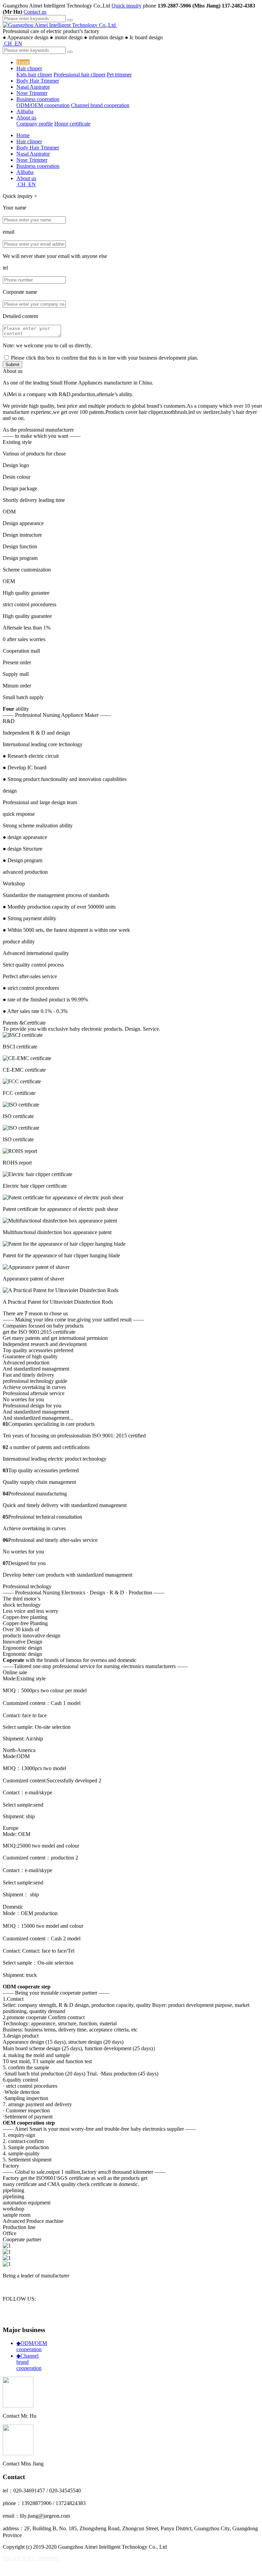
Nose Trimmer (32, 93)
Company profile (35, 124)
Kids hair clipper (34, 75)
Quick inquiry (127, 6)
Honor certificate (72, 124)
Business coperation (38, 99)
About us (26, 118)
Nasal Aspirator (33, 87)
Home (23, 62)
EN (18, 44)
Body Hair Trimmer (38, 81)
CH (8, 44)
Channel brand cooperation (100, 105)
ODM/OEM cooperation (43, 105)
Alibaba (25, 111)
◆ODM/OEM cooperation (32, 2346)
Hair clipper (29, 68)
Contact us (35, 12)
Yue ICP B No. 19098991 (31, 2558)
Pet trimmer (119, 75)
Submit (12, 365)
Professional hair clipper (79, 75)
